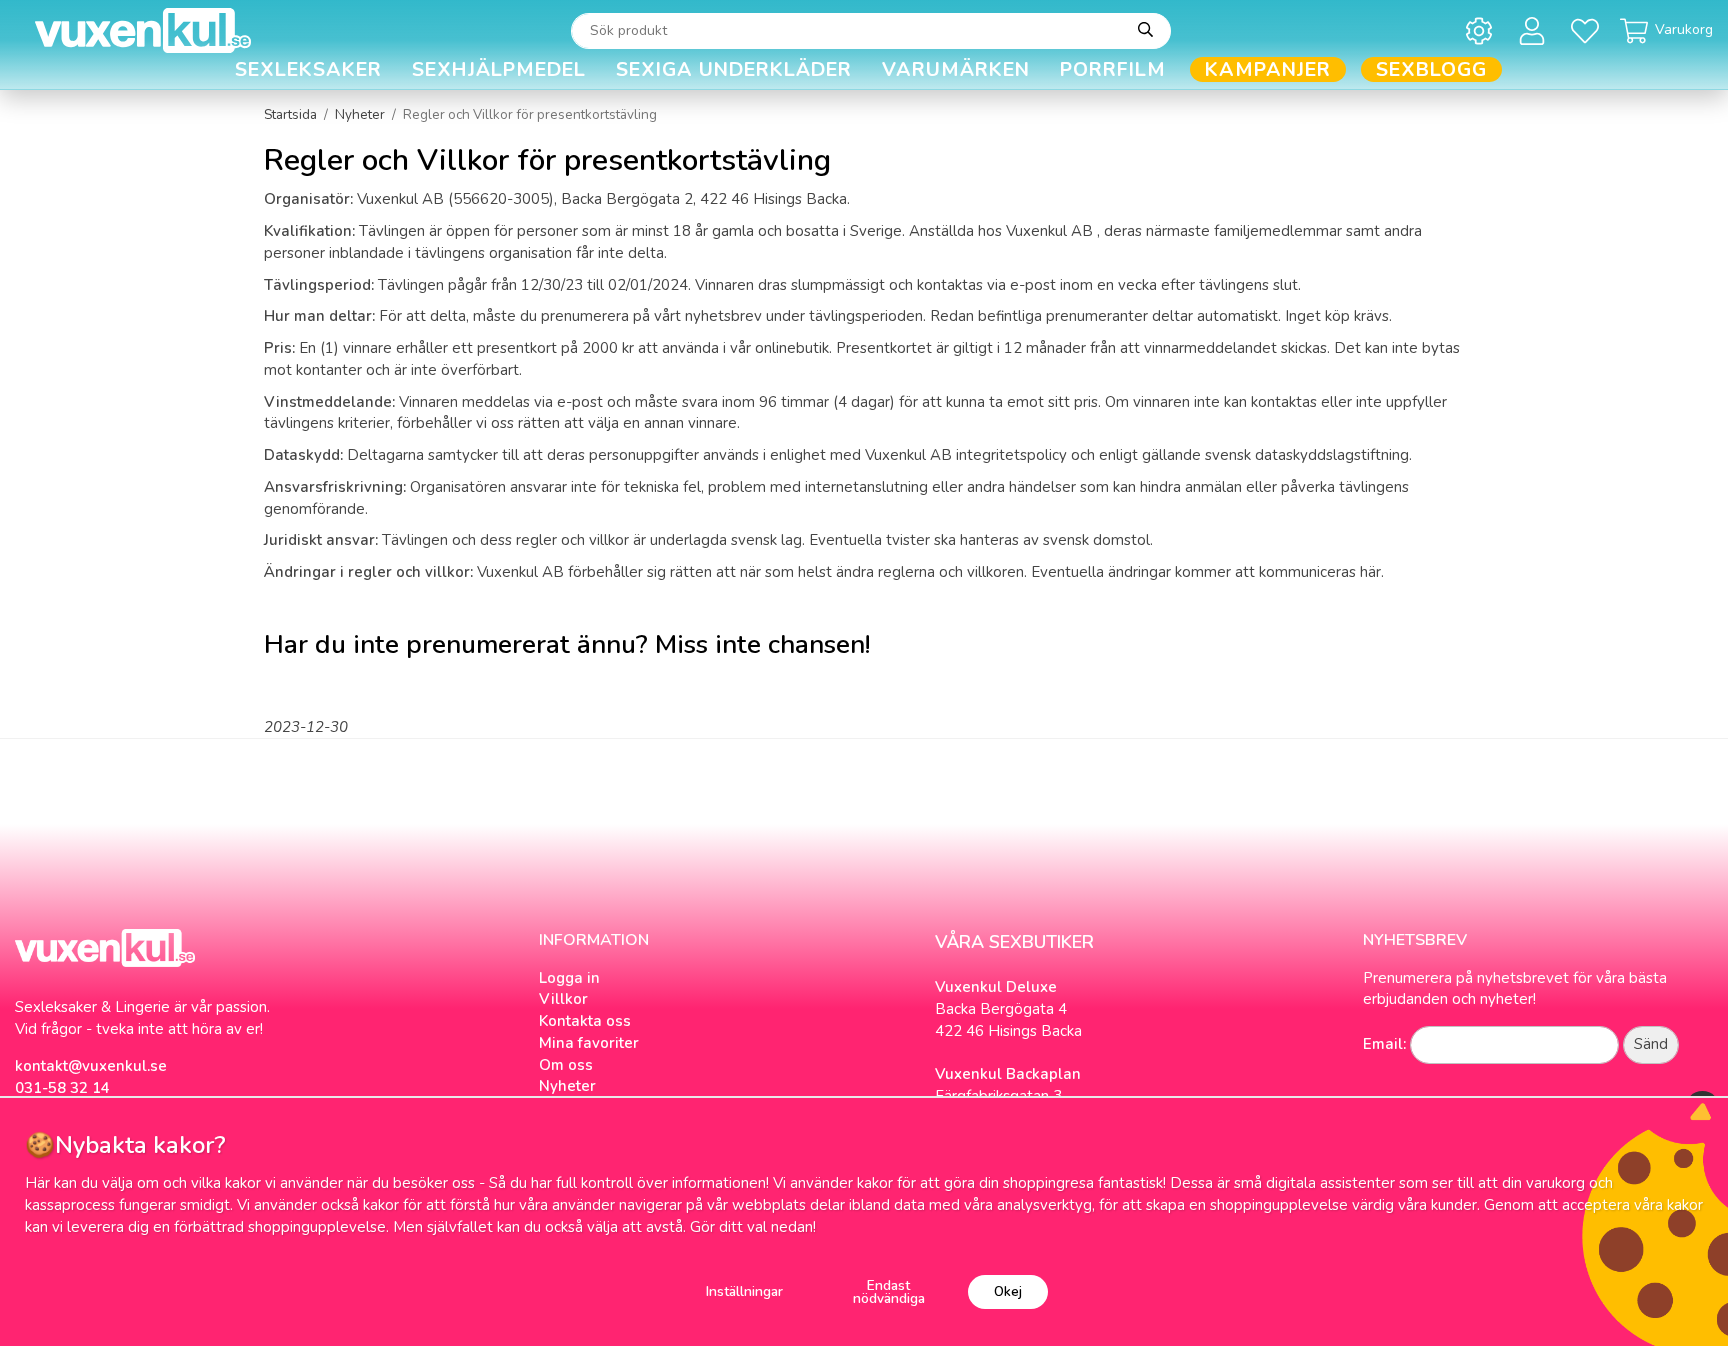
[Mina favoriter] (1588, 30)
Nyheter (567, 1086)
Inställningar (744, 1291)
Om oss (566, 1065)
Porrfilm (1113, 69)
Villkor (563, 999)
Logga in (569, 978)
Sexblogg (1431, 69)
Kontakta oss (585, 1021)
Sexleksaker (308, 69)
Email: (1384, 1044)
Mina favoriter (589, 1043)
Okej (1008, 1291)
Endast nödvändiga (889, 1292)
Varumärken (956, 69)
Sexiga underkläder (734, 69)
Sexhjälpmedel (499, 69)
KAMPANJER (1268, 69)
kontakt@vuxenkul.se (91, 1066)
